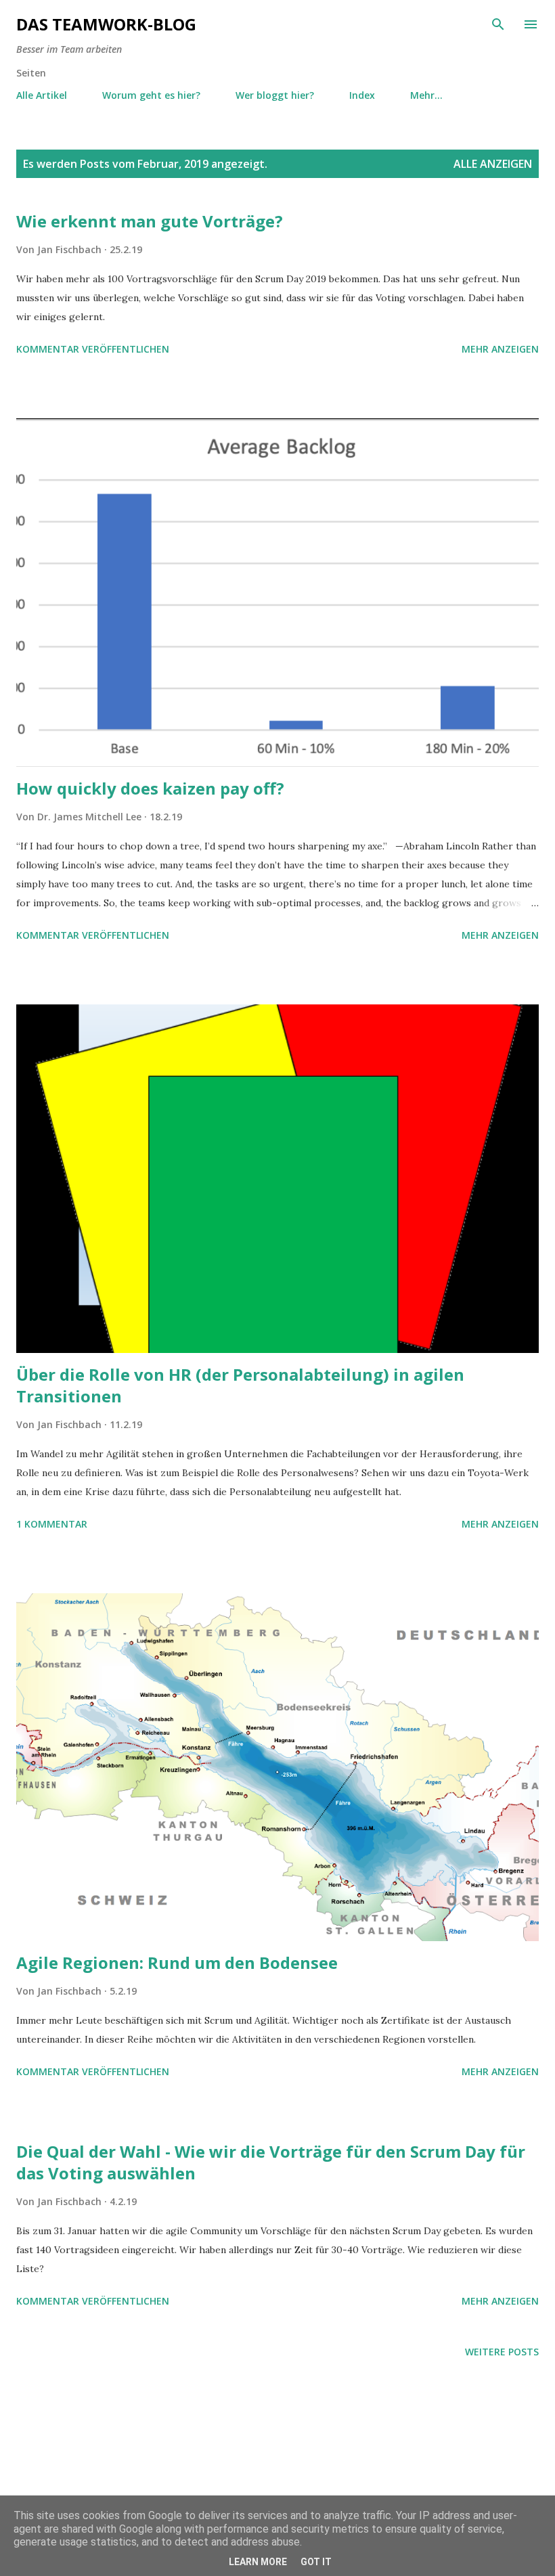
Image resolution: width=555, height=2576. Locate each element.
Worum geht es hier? (151, 95)
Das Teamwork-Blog (106, 24)
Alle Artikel (42, 95)
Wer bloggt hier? (275, 95)
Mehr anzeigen (500, 349)
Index (362, 95)
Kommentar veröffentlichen (93, 349)
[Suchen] (498, 24)
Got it (316, 2562)
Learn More (258, 2562)
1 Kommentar (52, 1524)
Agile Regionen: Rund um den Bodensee (177, 1962)
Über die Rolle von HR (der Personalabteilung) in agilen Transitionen (240, 1385)
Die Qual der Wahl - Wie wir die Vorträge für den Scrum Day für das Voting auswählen (271, 2162)
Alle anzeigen (493, 164)
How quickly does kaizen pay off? (150, 788)
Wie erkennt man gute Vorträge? (150, 221)
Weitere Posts (502, 2352)
